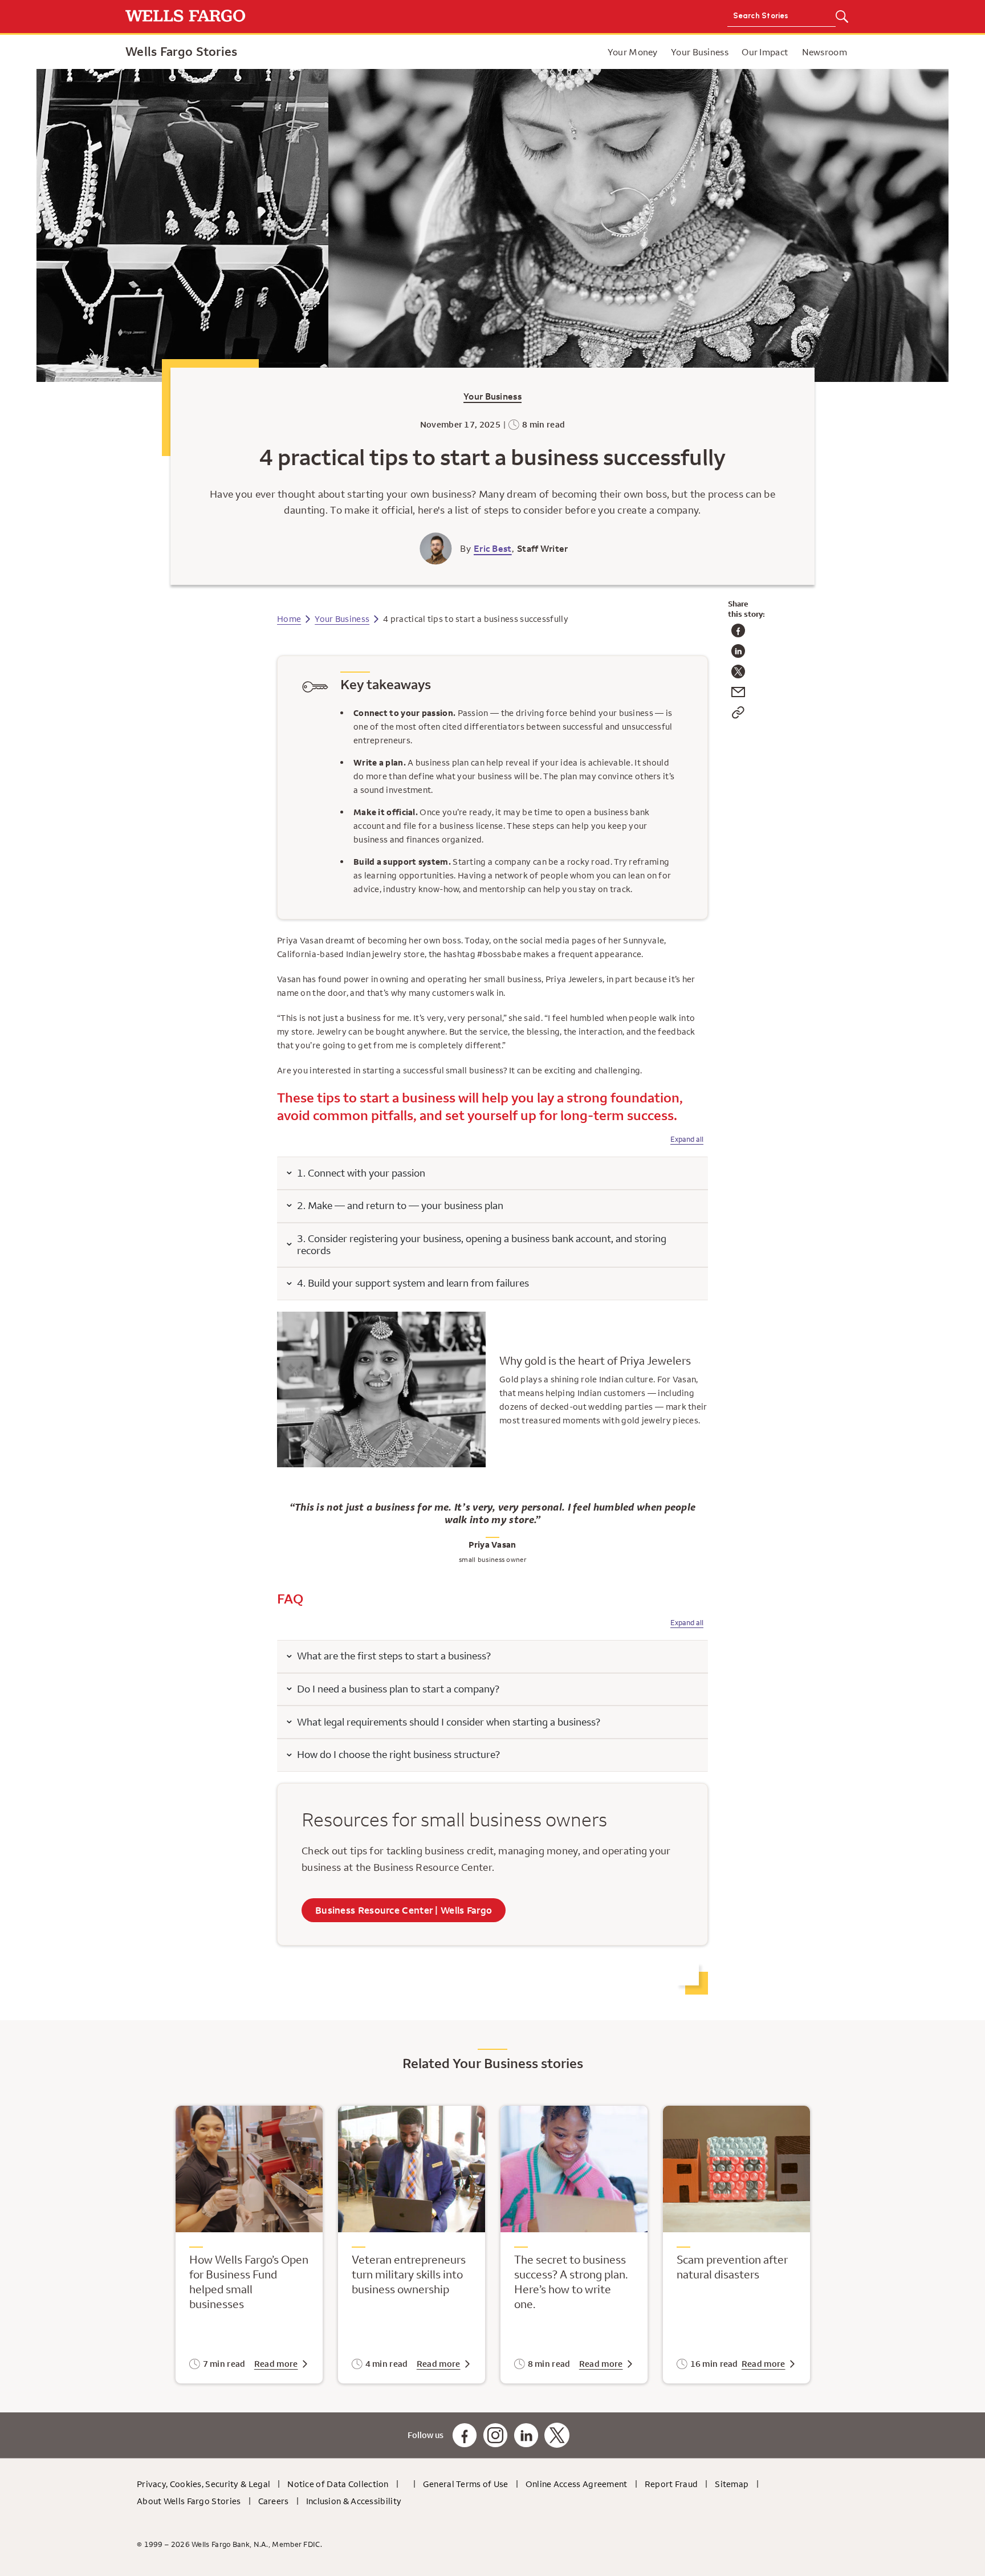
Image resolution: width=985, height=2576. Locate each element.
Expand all (687, 1139)
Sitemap (732, 2484)
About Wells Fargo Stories (189, 2501)
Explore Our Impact (584, 52)
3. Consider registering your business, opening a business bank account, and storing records (482, 1244)
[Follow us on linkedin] (526, 2435)
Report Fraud (671, 2484)
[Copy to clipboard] (738, 716)
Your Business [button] (700, 52)
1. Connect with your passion (361, 1173)
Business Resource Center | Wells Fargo (404, 1910)
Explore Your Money (499, 52)
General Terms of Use (466, 2484)
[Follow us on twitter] (557, 2435)
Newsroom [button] (825, 52)
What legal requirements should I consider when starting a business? (449, 1722)
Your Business (492, 396)
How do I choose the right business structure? (398, 1754)
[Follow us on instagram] (495, 2435)
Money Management (599, 52)
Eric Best (493, 548)
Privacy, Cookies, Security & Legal (203, 2484)
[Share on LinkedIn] (738, 655)
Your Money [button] (633, 52)
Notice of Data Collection (338, 2484)
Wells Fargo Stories (182, 51)
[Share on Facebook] (738, 634)
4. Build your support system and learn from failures (413, 1283)
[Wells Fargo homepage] (306, 17)
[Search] (842, 17)
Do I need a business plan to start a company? (398, 1689)
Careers (274, 2501)
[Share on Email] (738, 696)
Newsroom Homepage (555, 52)
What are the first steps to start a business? (394, 1656)
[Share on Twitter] (738, 675)
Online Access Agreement (577, 2484)
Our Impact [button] (765, 52)
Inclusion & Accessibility (354, 2501)
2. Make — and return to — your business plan (400, 1205)
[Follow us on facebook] (465, 2435)
